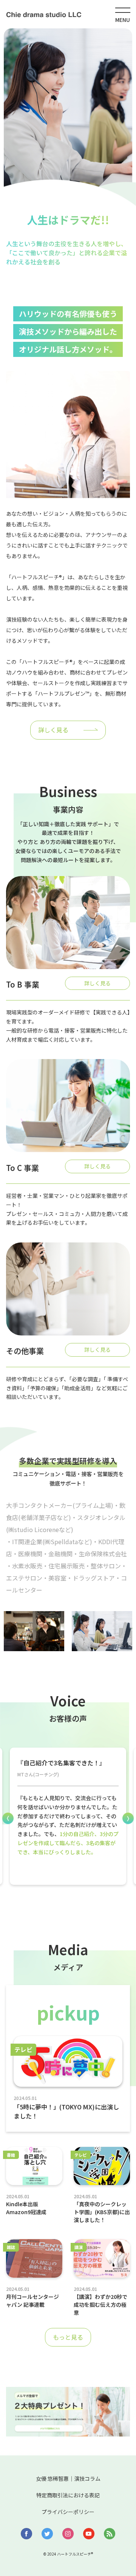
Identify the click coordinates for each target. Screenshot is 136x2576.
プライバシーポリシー (68, 2512)
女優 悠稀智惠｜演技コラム (68, 2478)
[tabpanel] (68, 1816)
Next (128, 1818)
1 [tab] (62, 1901)
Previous (8, 1818)
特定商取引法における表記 (68, 2495)
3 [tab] (85, 1901)
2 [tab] (74, 1901)
